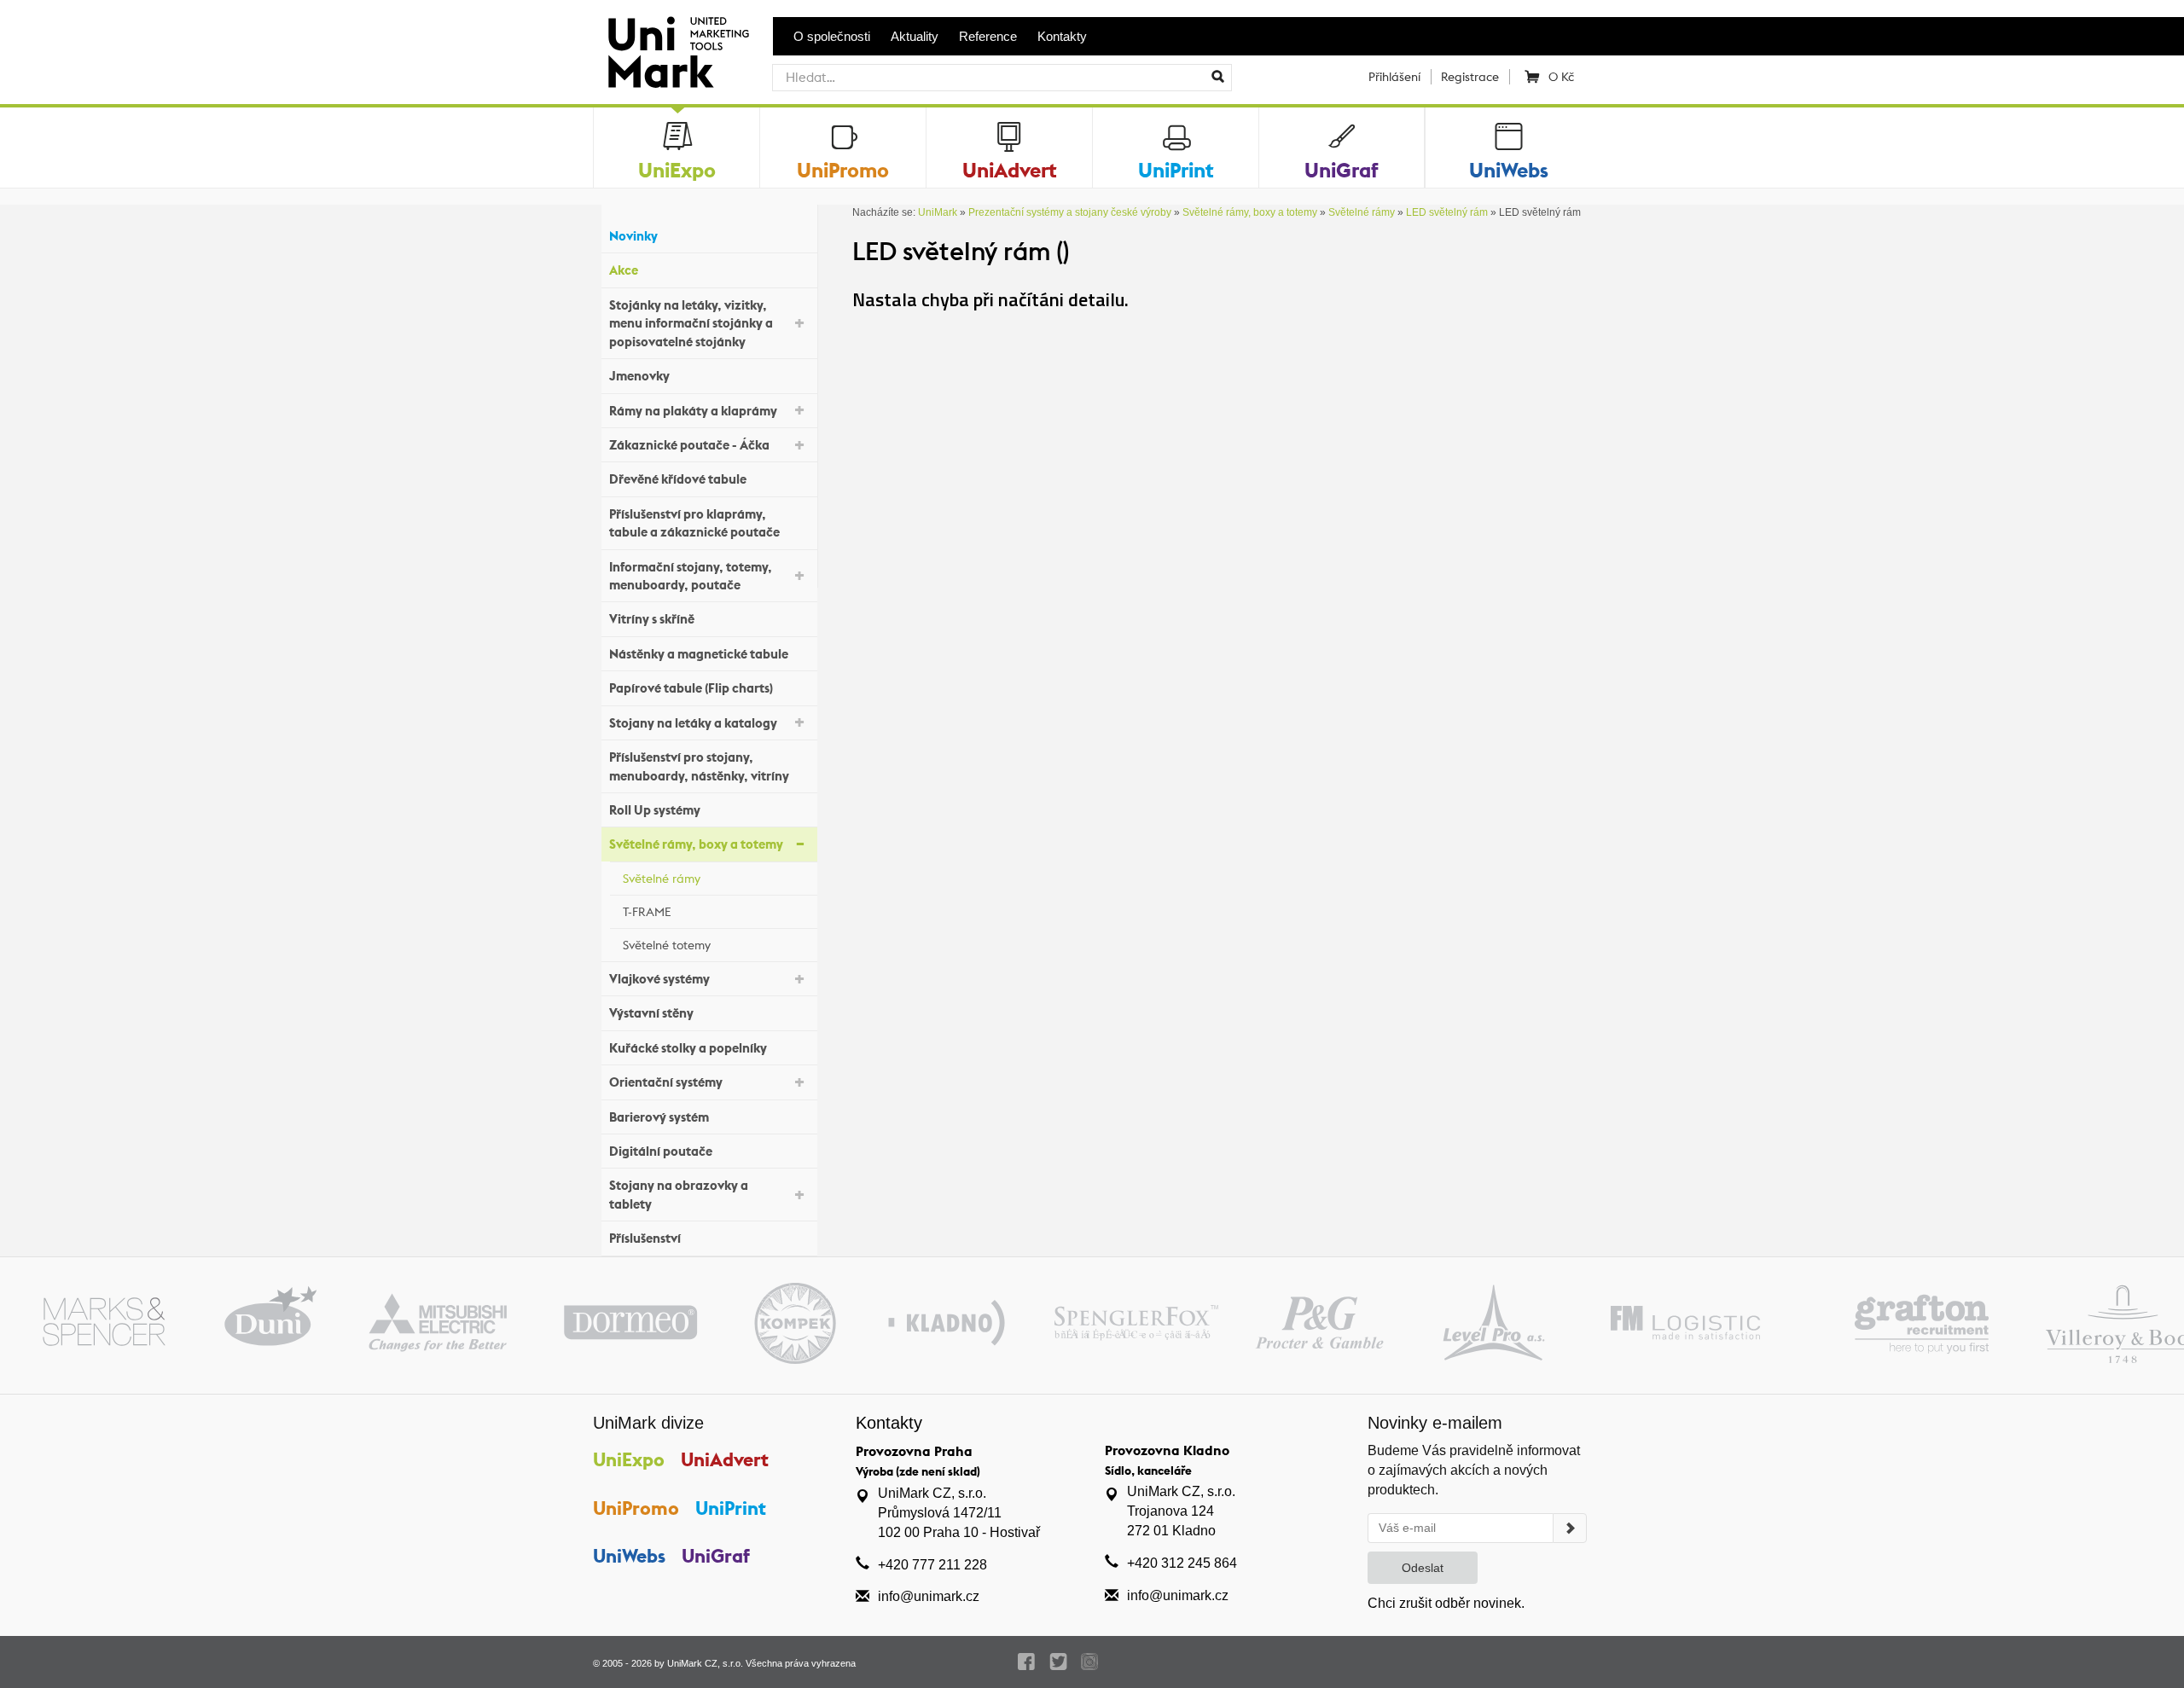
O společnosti (832, 36)
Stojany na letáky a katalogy (693, 723)
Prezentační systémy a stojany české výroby (1070, 212)
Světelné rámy (662, 879)
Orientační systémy (666, 1082)
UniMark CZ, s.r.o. (705, 1663)
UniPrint (731, 1508)
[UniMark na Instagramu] (1090, 1662)
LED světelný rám (1447, 212)
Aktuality (915, 36)
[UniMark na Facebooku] (1027, 1662)
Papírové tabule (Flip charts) (691, 688)
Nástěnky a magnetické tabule (699, 654)
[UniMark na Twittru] (1058, 1662)
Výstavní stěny (651, 1013)
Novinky (633, 236)
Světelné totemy (667, 945)
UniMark (938, 212)
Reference (988, 36)
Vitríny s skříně (652, 619)
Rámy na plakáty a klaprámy (693, 411)
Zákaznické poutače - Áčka (689, 445)
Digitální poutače (661, 1151)
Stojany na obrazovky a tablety (679, 1194)
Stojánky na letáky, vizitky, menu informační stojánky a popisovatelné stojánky (691, 323)
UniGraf (716, 1556)
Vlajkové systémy (659, 979)
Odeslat (1423, 1568)
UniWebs (629, 1556)
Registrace (1470, 77)
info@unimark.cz (929, 1596)
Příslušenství (645, 1238)
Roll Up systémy (655, 810)
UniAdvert (725, 1459)
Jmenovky (639, 376)
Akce (624, 270)
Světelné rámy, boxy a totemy (696, 844)
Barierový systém (659, 1117)
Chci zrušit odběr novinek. (1446, 1603)
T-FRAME (647, 912)
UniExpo (629, 1459)
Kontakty (1062, 36)
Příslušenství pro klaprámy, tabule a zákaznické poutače (694, 523)
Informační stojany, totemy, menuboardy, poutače (691, 576)
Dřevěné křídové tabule (678, 479)
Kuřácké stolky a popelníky (688, 1048)
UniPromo (636, 1508)
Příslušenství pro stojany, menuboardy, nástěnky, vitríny (699, 766)
